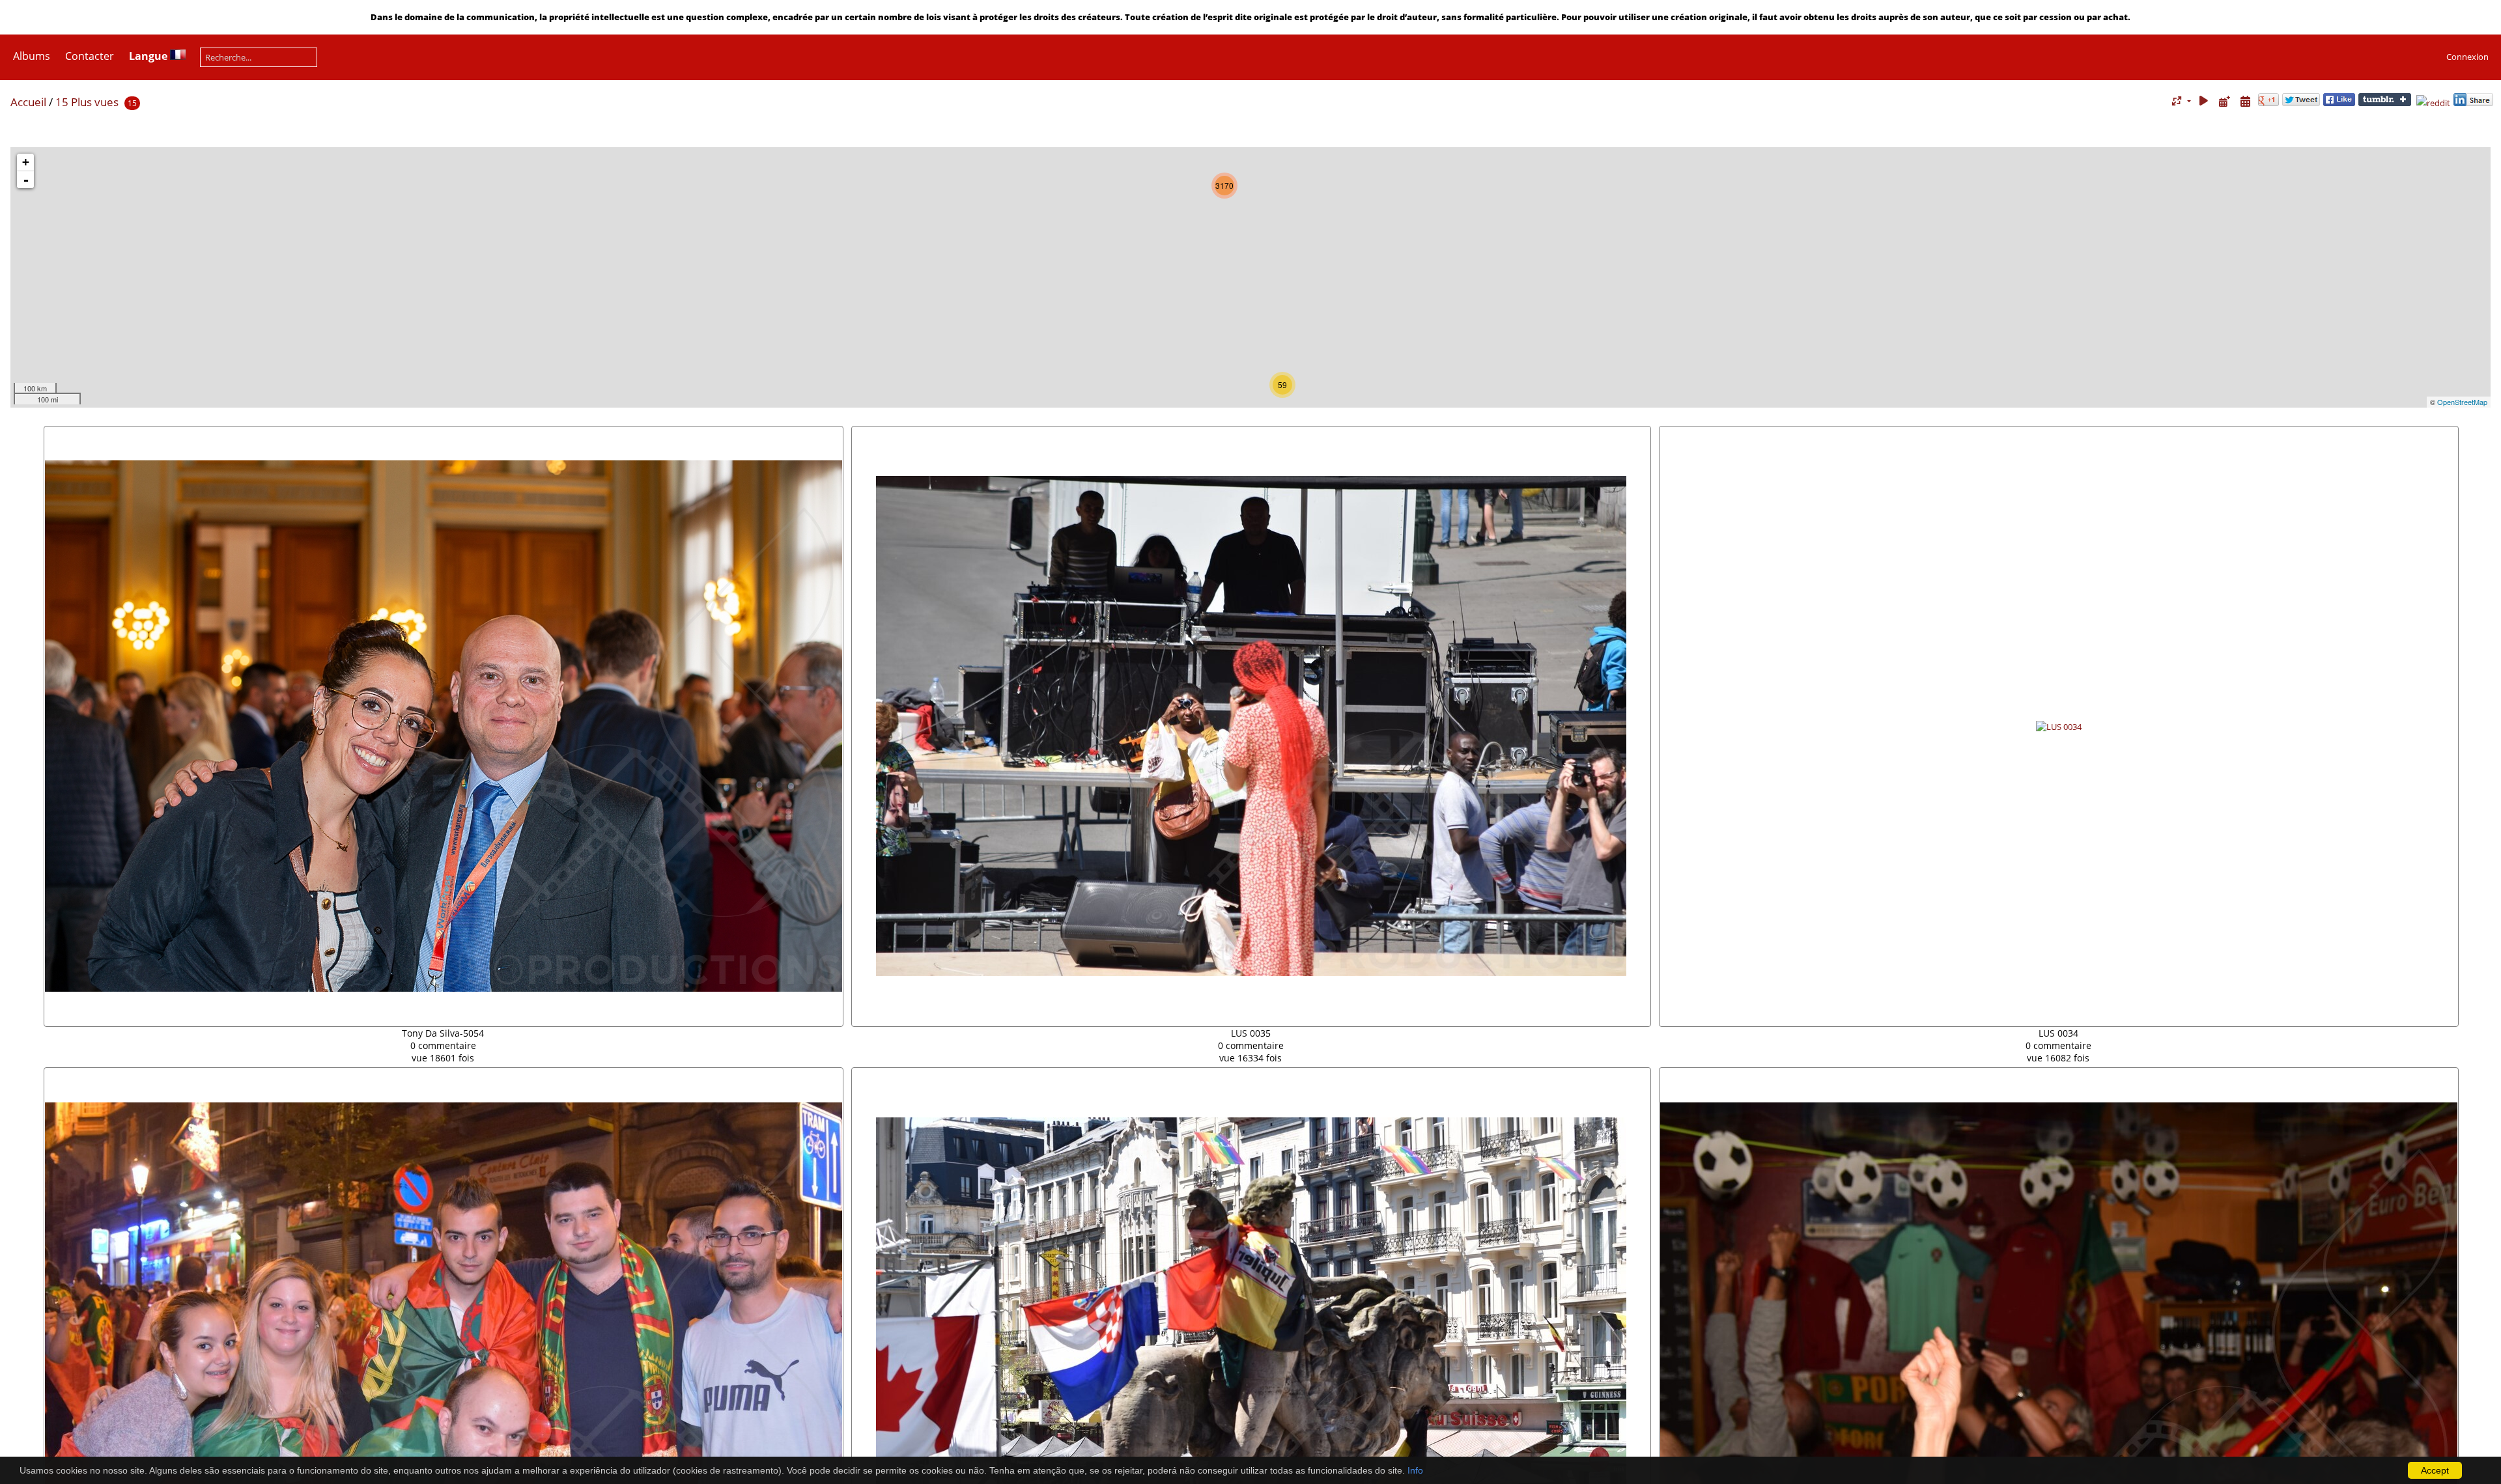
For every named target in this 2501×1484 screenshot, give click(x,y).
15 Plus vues (87, 102)
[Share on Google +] (2268, 103)
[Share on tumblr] (2385, 103)
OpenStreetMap (2462, 402)
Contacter (90, 56)
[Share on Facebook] (2339, 103)
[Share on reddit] (2433, 103)
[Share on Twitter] (2301, 103)
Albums (32, 56)
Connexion (2467, 57)
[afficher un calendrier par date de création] (2245, 101)
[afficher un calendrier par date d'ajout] (2224, 101)
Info (1415, 1470)
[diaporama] (2204, 101)
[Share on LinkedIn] (2473, 103)
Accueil (28, 102)
